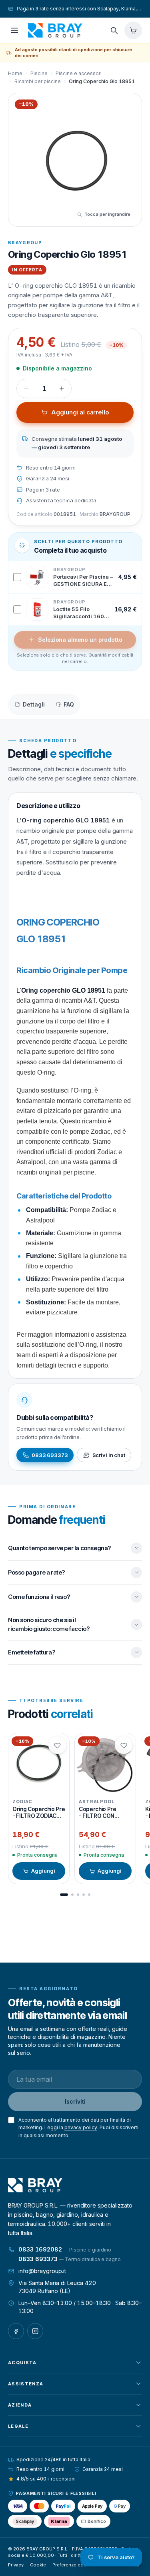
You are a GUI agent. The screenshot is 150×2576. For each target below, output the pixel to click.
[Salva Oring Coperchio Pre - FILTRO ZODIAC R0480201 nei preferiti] (57, 1745)
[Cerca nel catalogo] (114, 30)
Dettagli (34, 704)
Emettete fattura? (31, 1652)
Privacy (16, 2565)
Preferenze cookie (73, 2565)
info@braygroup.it (42, 2271)
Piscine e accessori (79, 73)
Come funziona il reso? (39, 1597)
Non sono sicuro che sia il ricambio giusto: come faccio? (49, 1624)
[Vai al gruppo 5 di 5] (89, 1895)
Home (15, 73)
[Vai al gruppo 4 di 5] (84, 1895)
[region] (75, 1809)
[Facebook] (16, 2331)
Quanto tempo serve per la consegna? (59, 1548)
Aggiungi (43, 1871)
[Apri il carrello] (133, 30)
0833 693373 (50, 1455)
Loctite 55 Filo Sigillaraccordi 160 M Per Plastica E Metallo (79, 613)
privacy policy (81, 2127)
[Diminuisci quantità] (26, 388)
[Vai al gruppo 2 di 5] (72, 1895)
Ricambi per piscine (38, 81)
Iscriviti (75, 2101)
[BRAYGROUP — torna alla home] (55, 30)
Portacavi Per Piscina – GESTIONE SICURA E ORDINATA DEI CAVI (83, 581)
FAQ (69, 704)
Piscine (39, 73)
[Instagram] (35, 2331)
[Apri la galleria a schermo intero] (75, 160)
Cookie (38, 2565)
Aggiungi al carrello (80, 412)
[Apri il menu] (14, 30)
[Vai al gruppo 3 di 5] (78, 1895)
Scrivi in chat (109, 1455)
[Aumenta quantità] (62, 388)
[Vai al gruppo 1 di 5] (64, 1895)
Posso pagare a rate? (36, 1572)
